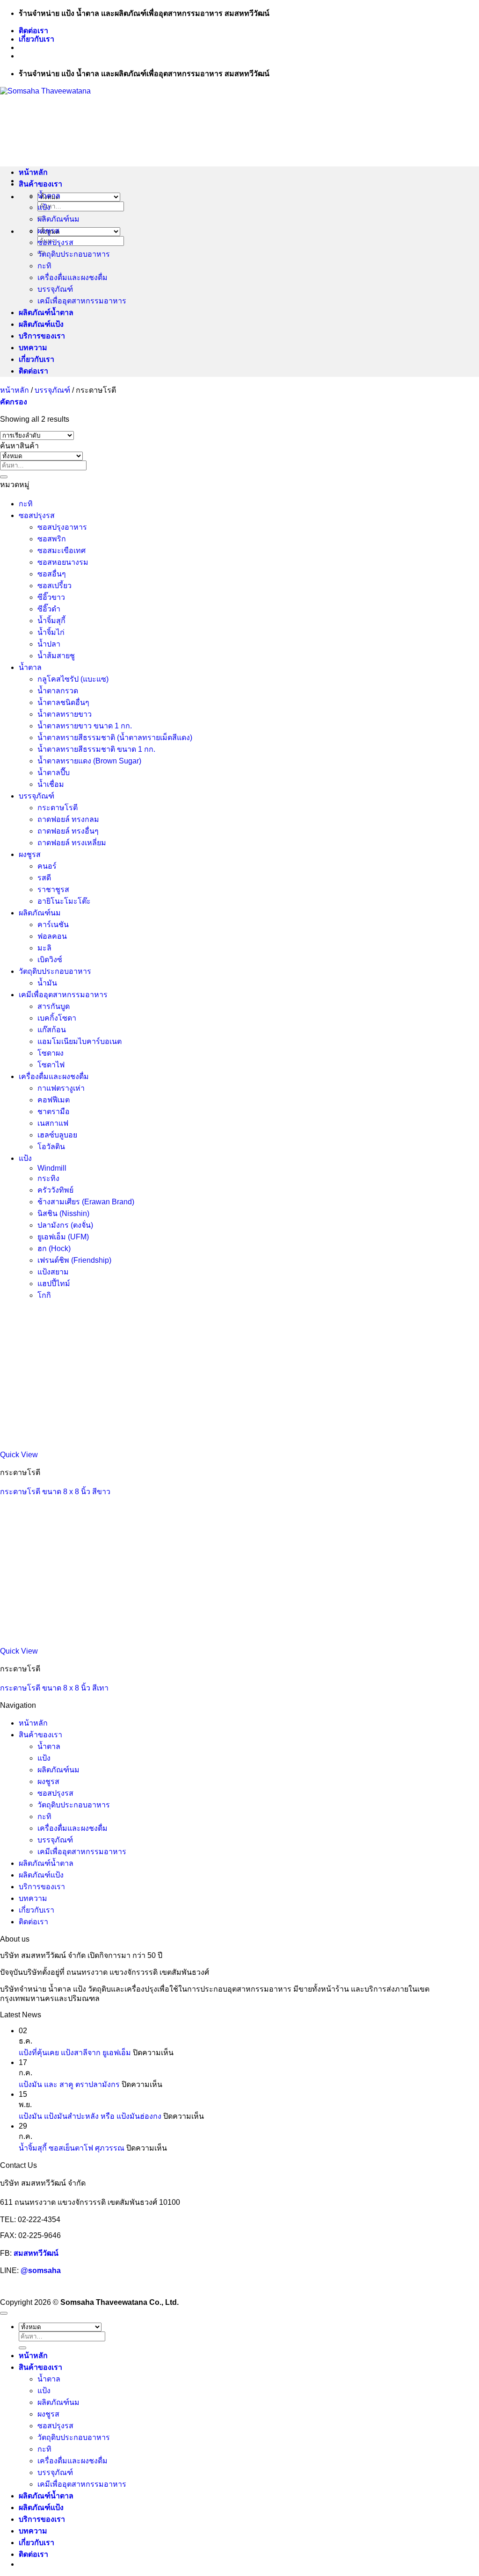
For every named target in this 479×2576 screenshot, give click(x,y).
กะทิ (44, 266)
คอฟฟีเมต (54, 1100)
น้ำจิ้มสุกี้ (51, 621)
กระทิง (48, 1178)
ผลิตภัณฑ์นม (58, 219)
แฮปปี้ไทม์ (54, 1284)
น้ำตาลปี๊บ (54, 773)
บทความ (33, 348)
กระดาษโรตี (58, 808)
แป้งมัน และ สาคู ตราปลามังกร (69, 2084)
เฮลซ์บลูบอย (57, 1135)
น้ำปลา (49, 644)
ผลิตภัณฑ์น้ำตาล (46, 313)
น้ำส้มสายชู (56, 656)
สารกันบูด (54, 1006)
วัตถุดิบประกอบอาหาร (74, 254)
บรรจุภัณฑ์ (55, 289)
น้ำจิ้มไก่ (51, 632)
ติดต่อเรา (33, 31)
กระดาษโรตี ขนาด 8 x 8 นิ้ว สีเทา (54, 1688)
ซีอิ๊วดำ (49, 609)
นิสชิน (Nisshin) (63, 1213)
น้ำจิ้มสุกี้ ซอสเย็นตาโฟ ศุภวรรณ (72, 2148)
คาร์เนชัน (53, 925)
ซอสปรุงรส (55, 242)
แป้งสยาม (53, 1272)
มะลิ (44, 948)
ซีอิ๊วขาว (51, 597)
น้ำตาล (49, 196)
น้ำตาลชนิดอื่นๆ (63, 702)
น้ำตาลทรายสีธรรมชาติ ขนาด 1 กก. (96, 749)
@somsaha (41, 2270)
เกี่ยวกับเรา (36, 39)
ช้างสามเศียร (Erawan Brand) (86, 1202)
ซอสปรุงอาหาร (62, 527)
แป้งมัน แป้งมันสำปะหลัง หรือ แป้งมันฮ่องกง (90, 2116)
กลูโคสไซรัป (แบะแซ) (73, 679)
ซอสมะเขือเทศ (62, 550)
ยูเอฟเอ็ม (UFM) (63, 1237)
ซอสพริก (52, 539)
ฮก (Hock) (54, 1248)
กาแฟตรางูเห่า (61, 1088)
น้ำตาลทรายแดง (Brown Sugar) (89, 761)
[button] (14, 402)
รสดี (44, 878)
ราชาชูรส (53, 889)
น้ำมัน (47, 983)
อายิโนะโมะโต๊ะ (64, 901)
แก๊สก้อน (52, 1030)
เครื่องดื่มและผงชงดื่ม (73, 277)
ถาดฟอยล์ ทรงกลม (68, 819)
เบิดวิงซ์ (50, 960)
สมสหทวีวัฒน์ (36, 2253)
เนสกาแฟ (53, 1123)
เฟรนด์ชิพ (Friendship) (74, 1260)
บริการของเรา (42, 336)
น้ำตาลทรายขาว (65, 714)
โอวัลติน (51, 1147)
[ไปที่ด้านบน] (4, 2313)
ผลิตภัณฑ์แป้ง (41, 324)
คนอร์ (47, 866)
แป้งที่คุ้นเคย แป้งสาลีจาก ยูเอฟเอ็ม (75, 2053)
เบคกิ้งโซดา (57, 1018)
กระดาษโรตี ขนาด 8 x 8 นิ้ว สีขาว (55, 1492)
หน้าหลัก (33, 172)
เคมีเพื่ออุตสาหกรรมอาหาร (82, 301)
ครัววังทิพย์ (55, 1190)
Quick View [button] (19, 1455)
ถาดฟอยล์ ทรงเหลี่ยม (72, 843)
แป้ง (44, 207)
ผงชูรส (48, 231)
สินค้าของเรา (40, 184)
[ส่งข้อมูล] (4, 477)
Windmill (52, 1168)
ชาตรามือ (54, 1112)
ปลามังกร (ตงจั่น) (65, 1225)
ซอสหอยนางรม (63, 562)
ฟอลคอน (52, 936)
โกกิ (44, 1295)
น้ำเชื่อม (51, 784)
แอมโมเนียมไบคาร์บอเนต (80, 1041)
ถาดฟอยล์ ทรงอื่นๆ (68, 831)
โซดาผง (51, 1053)
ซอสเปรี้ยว (54, 586)
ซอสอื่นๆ (52, 574)
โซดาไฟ (51, 1065)
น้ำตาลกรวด (58, 691)
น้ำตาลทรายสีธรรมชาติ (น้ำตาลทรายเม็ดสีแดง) (115, 738)
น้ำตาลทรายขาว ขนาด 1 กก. (85, 726)
